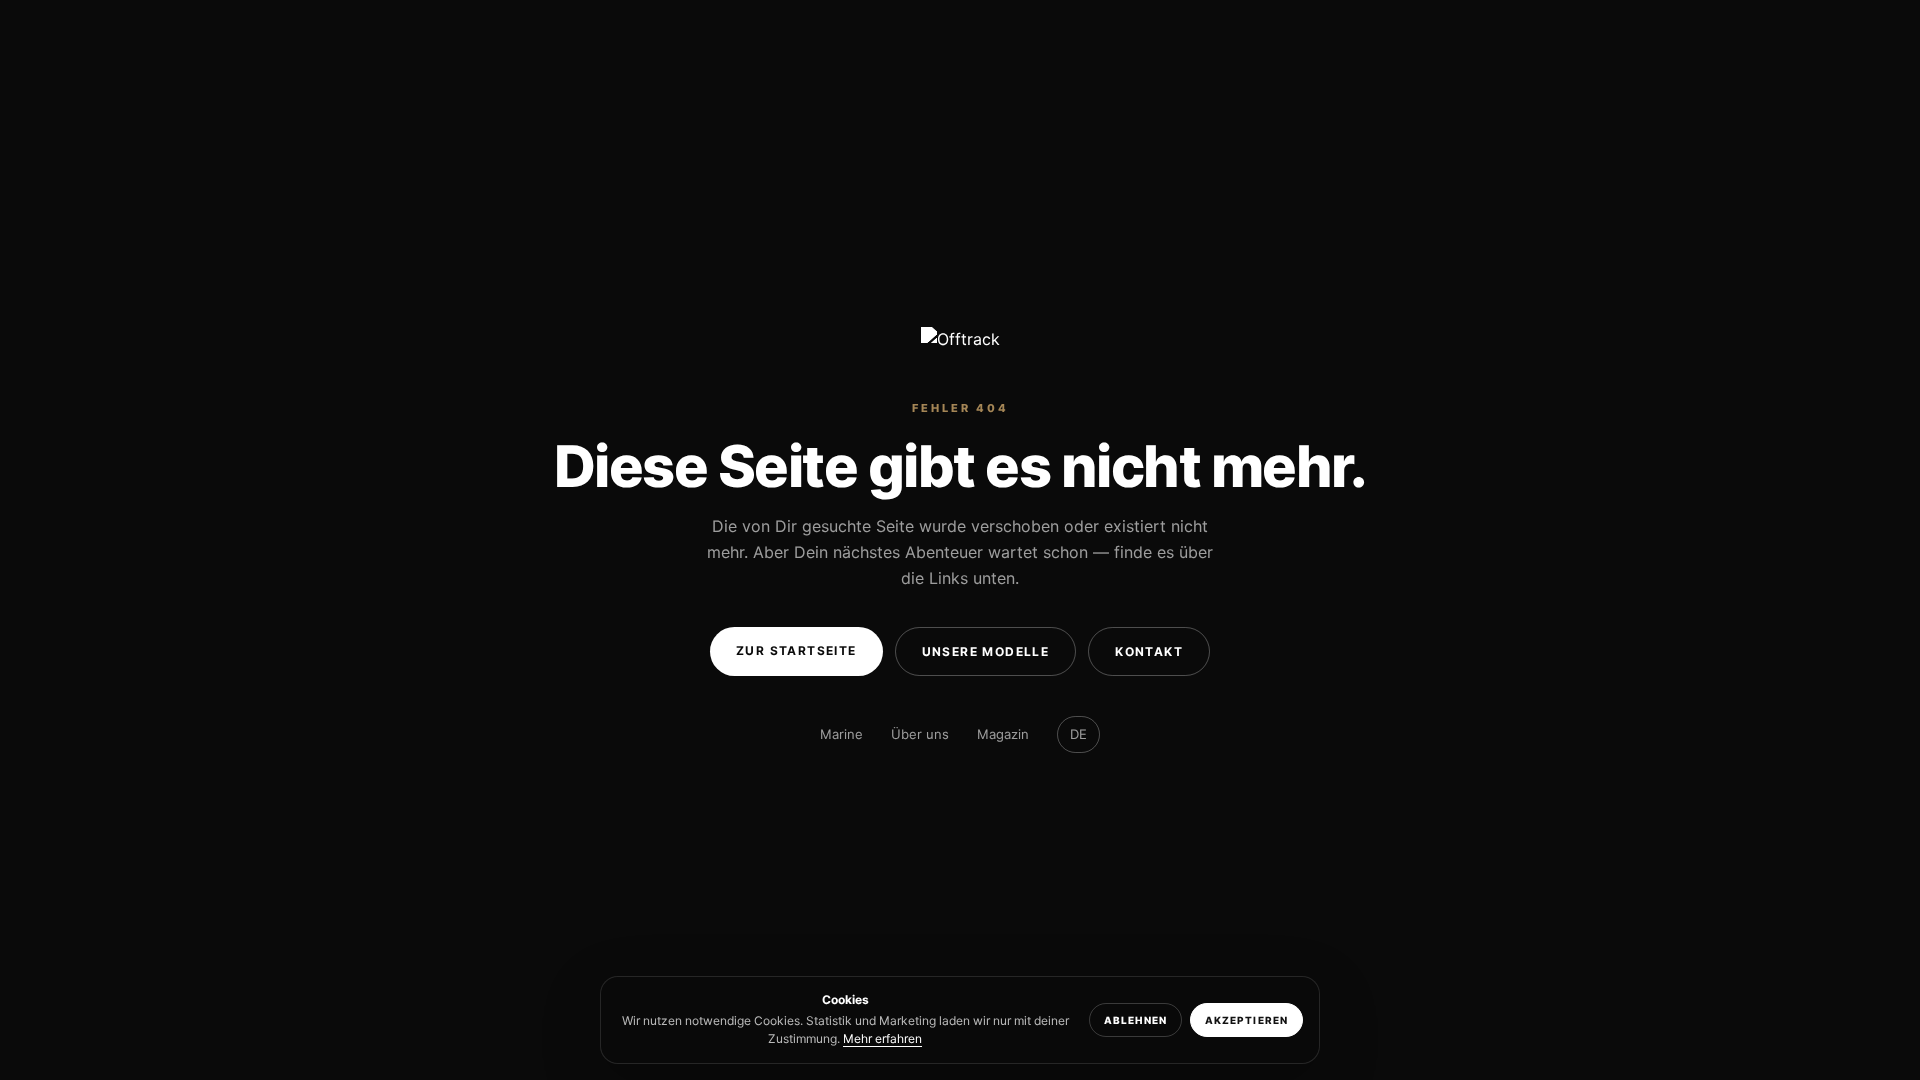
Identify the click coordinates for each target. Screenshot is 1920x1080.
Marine (841, 734)
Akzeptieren (1246, 1020)
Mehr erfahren (882, 1038)
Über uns (920, 734)
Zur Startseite (796, 650)
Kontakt (1149, 651)
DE (1078, 734)
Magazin (1003, 734)
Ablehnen (1135, 1020)
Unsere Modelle (986, 651)
